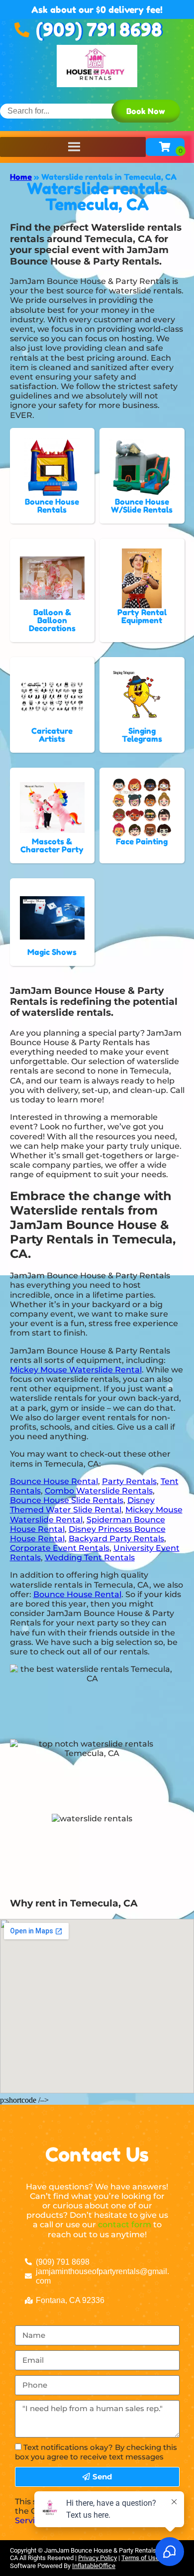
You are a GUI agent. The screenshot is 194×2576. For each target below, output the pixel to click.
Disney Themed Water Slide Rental (82, 1505)
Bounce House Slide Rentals (67, 1500)
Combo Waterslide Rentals (99, 1491)
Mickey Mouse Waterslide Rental (76, 1370)
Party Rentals (129, 1481)
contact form (125, 2225)
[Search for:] (69, 111)
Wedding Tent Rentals (90, 1558)
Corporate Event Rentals (60, 1548)
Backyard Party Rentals (116, 1539)
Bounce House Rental (54, 1481)
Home (21, 177)
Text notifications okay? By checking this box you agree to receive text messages (96, 2452)
